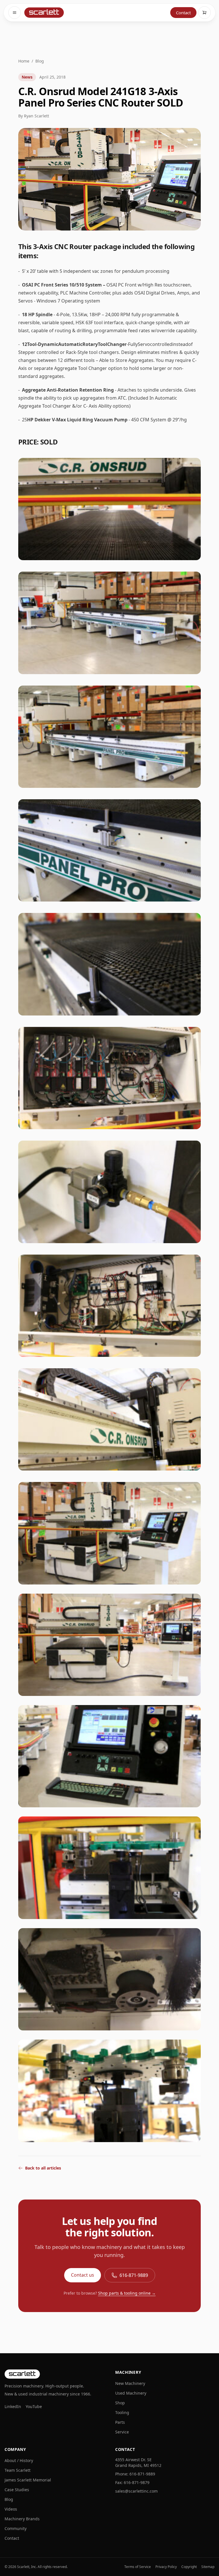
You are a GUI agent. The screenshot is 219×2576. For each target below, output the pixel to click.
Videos (11, 2509)
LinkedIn (13, 2406)
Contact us (83, 2275)
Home (24, 61)
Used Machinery (131, 2393)
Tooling (122, 2412)
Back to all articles (43, 2168)
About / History (19, 2460)
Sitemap (208, 2567)
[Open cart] (204, 13)
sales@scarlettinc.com (136, 2491)
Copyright (189, 2567)
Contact (183, 13)
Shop (120, 2403)
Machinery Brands (22, 2519)
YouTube (34, 2406)
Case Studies (17, 2490)
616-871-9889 (134, 2275)
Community (16, 2528)
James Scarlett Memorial (28, 2480)
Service (122, 2432)
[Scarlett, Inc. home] (43, 13)
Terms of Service (138, 2567)
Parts (120, 2422)
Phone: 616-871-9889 (135, 2474)
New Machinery (130, 2383)
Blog (40, 61)
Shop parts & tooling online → (127, 2293)
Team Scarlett (18, 2470)
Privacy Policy (166, 2567)
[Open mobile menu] (15, 13)
